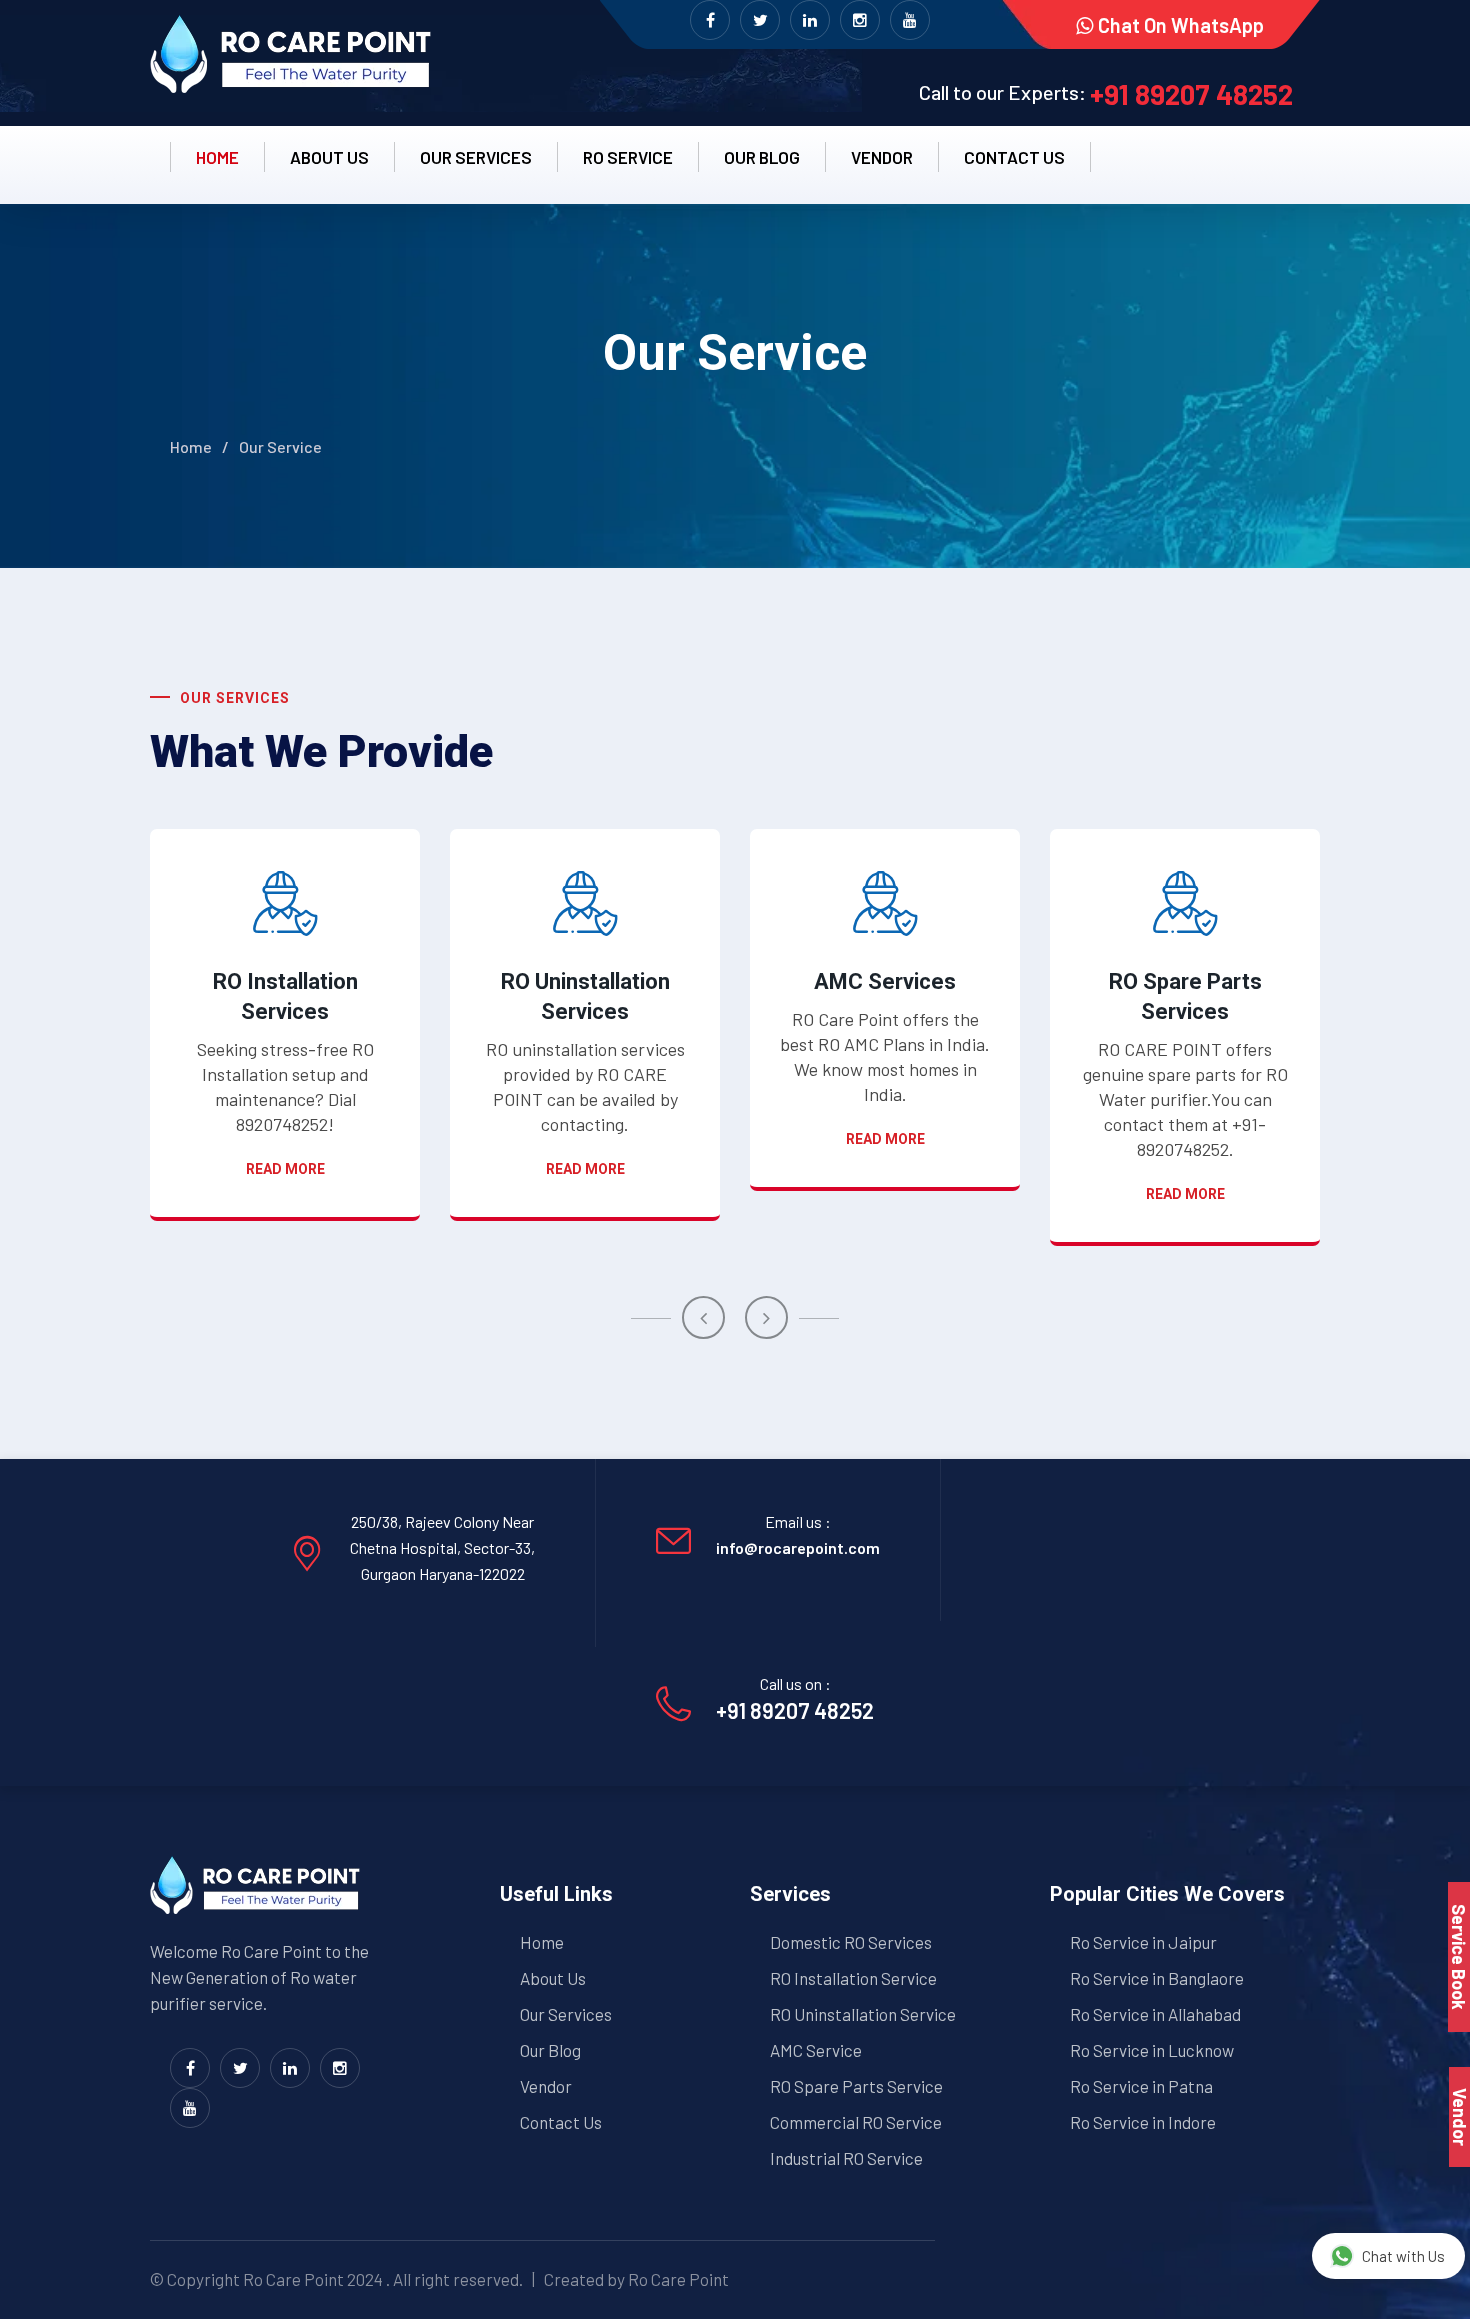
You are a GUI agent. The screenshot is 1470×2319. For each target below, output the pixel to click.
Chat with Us (1403, 2256)
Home (217, 157)
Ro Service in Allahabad (1155, 2014)
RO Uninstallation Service (863, 2014)
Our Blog (762, 157)
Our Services (476, 157)
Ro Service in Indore (1143, 2122)
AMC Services (885, 981)
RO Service (628, 157)
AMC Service (816, 2050)
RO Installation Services (285, 996)
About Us (553, 1978)
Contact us (1014, 157)
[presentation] (703, 1317)
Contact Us (561, 2122)
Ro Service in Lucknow (1152, 2050)
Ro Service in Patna (1141, 2086)
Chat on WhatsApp (1181, 25)
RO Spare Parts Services (1185, 996)
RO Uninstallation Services (585, 996)
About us (329, 157)
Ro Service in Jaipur (1143, 1942)
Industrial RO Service (846, 2158)
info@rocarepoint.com (798, 1547)
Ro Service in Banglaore (1157, 1978)
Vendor (882, 157)
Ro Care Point (293, 2279)
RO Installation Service (853, 1978)
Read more (285, 1169)
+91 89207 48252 (1191, 94)
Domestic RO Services (851, 1942)
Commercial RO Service (856, 2122)
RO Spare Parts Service (856, 2086)
